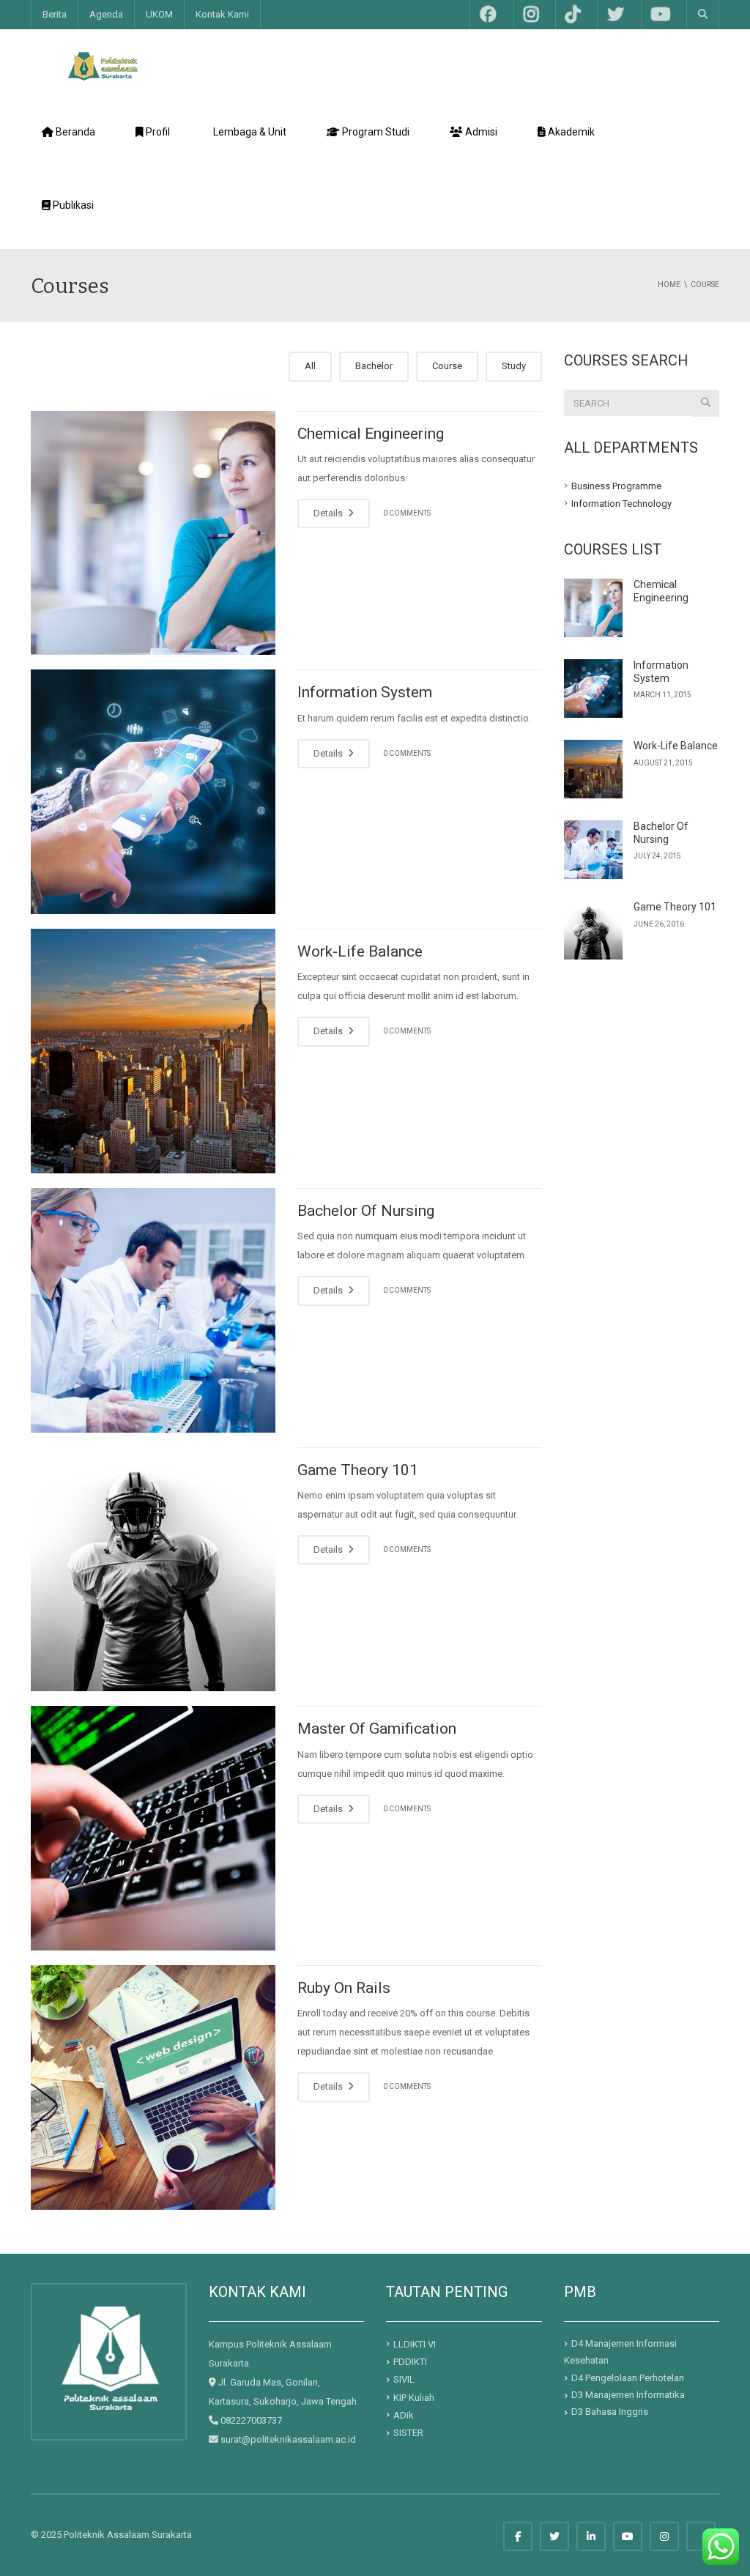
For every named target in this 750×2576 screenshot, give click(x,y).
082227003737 (251, 2420)
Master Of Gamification (377, 1729)
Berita (55, 14)
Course (447, 366)
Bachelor (374, 366)
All (310, 366)
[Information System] (153, 792)
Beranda (68, 139)
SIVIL (404, 2379)
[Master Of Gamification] (153, 1828)
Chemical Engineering (371, 434)
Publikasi (90, 212)
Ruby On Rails (344, 1988)
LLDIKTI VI (415, 2344)
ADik (404, 2415)
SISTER (408, 2433)
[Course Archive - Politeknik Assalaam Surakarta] (103, 66)
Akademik (566, 139)
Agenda (106, 14)
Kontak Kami (222, 14)
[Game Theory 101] (153, 1570)
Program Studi (368, 139)
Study (514, 366)
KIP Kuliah (414, 2397)
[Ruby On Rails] (153, 2087)
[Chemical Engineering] (153, 533)
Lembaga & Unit (250, 132)
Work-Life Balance (360, 951)
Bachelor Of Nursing (366, 1211)
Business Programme (616, 485)
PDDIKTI (410, 2362)
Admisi (480, 132)
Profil (154, 139)
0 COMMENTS (407, 513)
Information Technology (621, 504)
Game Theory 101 (358, 1470)
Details (329, 513)
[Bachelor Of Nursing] (153, 1310)
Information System (365, 692)
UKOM (159, 14)
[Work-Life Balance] (153, 1051)
